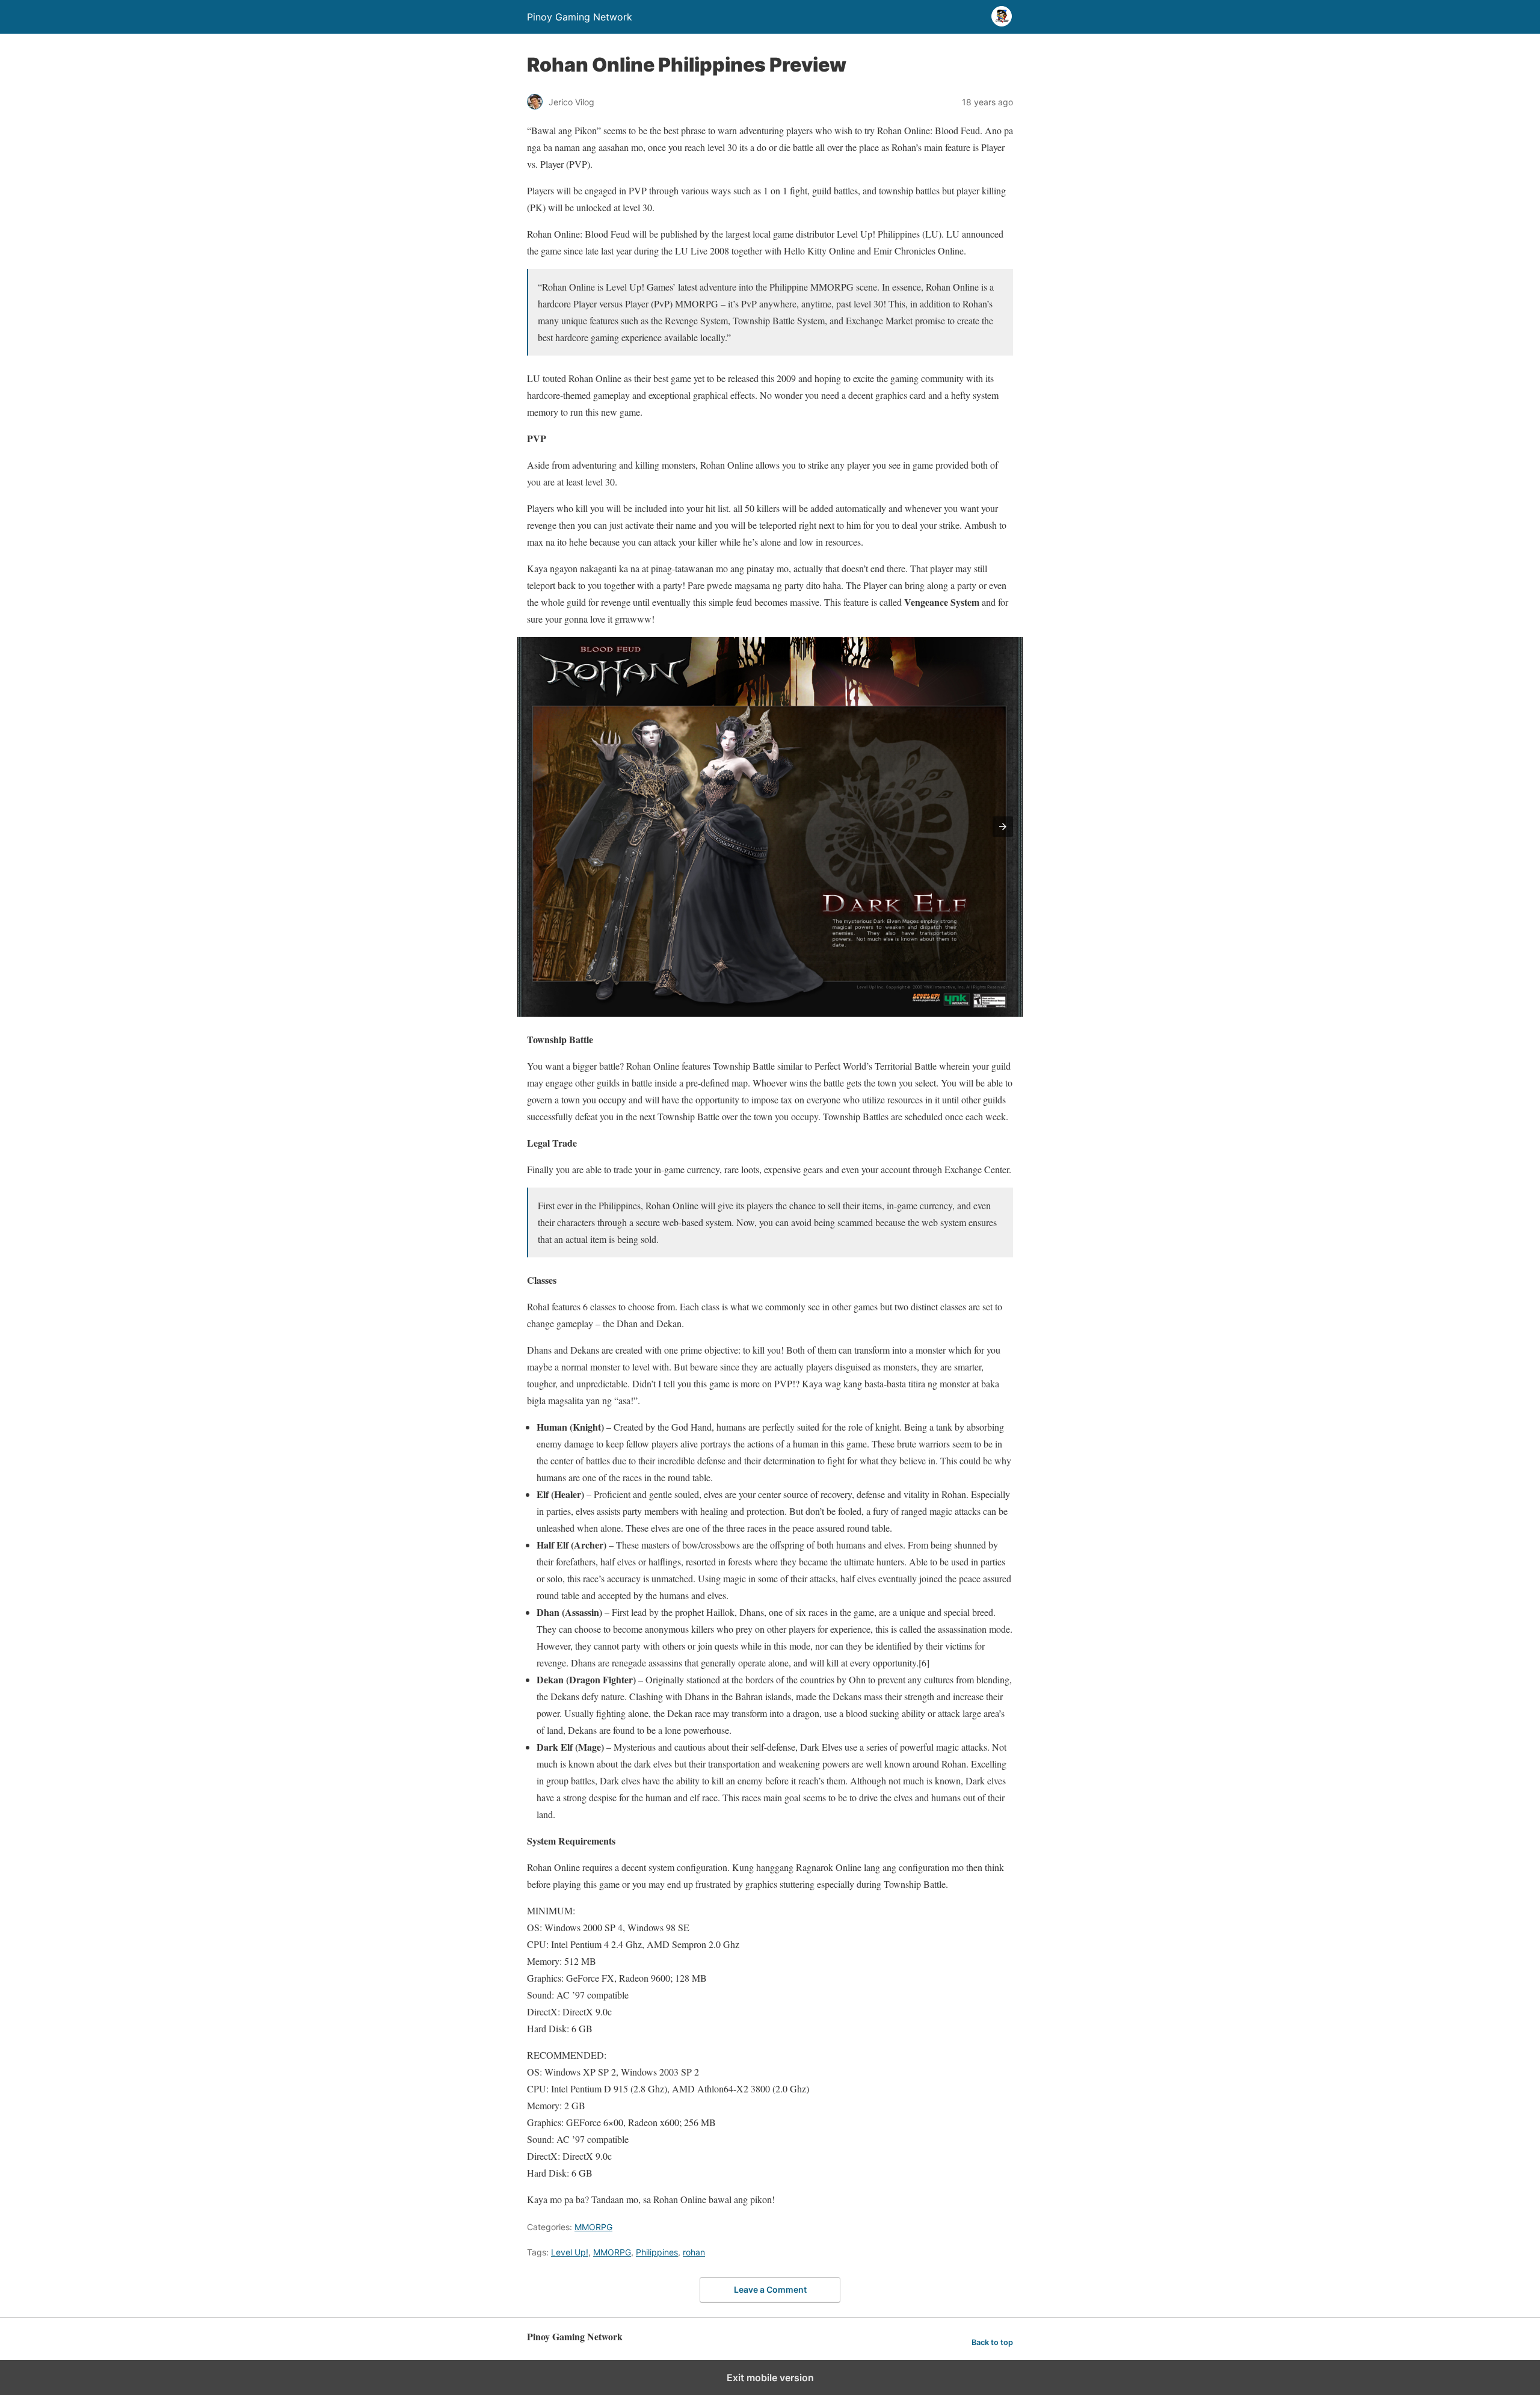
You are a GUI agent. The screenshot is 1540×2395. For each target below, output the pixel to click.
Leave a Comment (770, 2289)
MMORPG (593, 2227)
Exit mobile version (770, 2378)
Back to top (992, 2342)
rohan (694, 2252)
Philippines (657, 2252)
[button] (1003, 827)
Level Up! (570, 2252)
